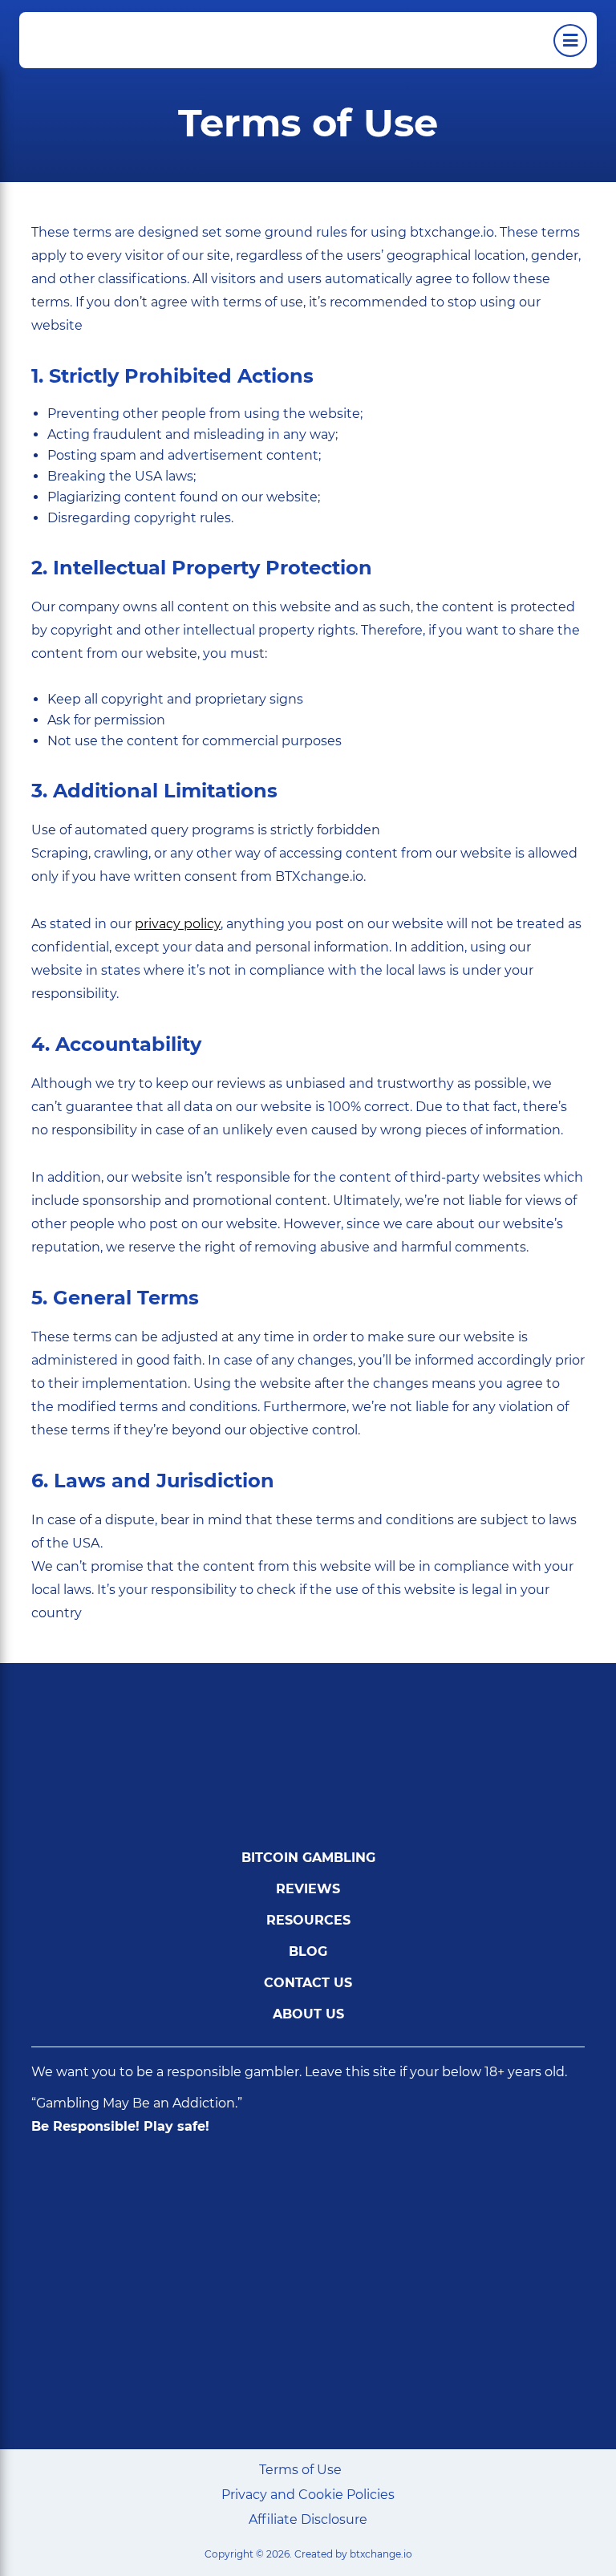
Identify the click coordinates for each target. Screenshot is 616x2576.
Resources (308, 1920)
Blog (308, 1951)
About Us (308, 2014)
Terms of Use (300, 2470)
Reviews (308, 1889)
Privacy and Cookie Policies (308, 2495)
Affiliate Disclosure (308, 2519)
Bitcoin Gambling (308, 1858)
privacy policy (178, 924)
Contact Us (308, 1983)
